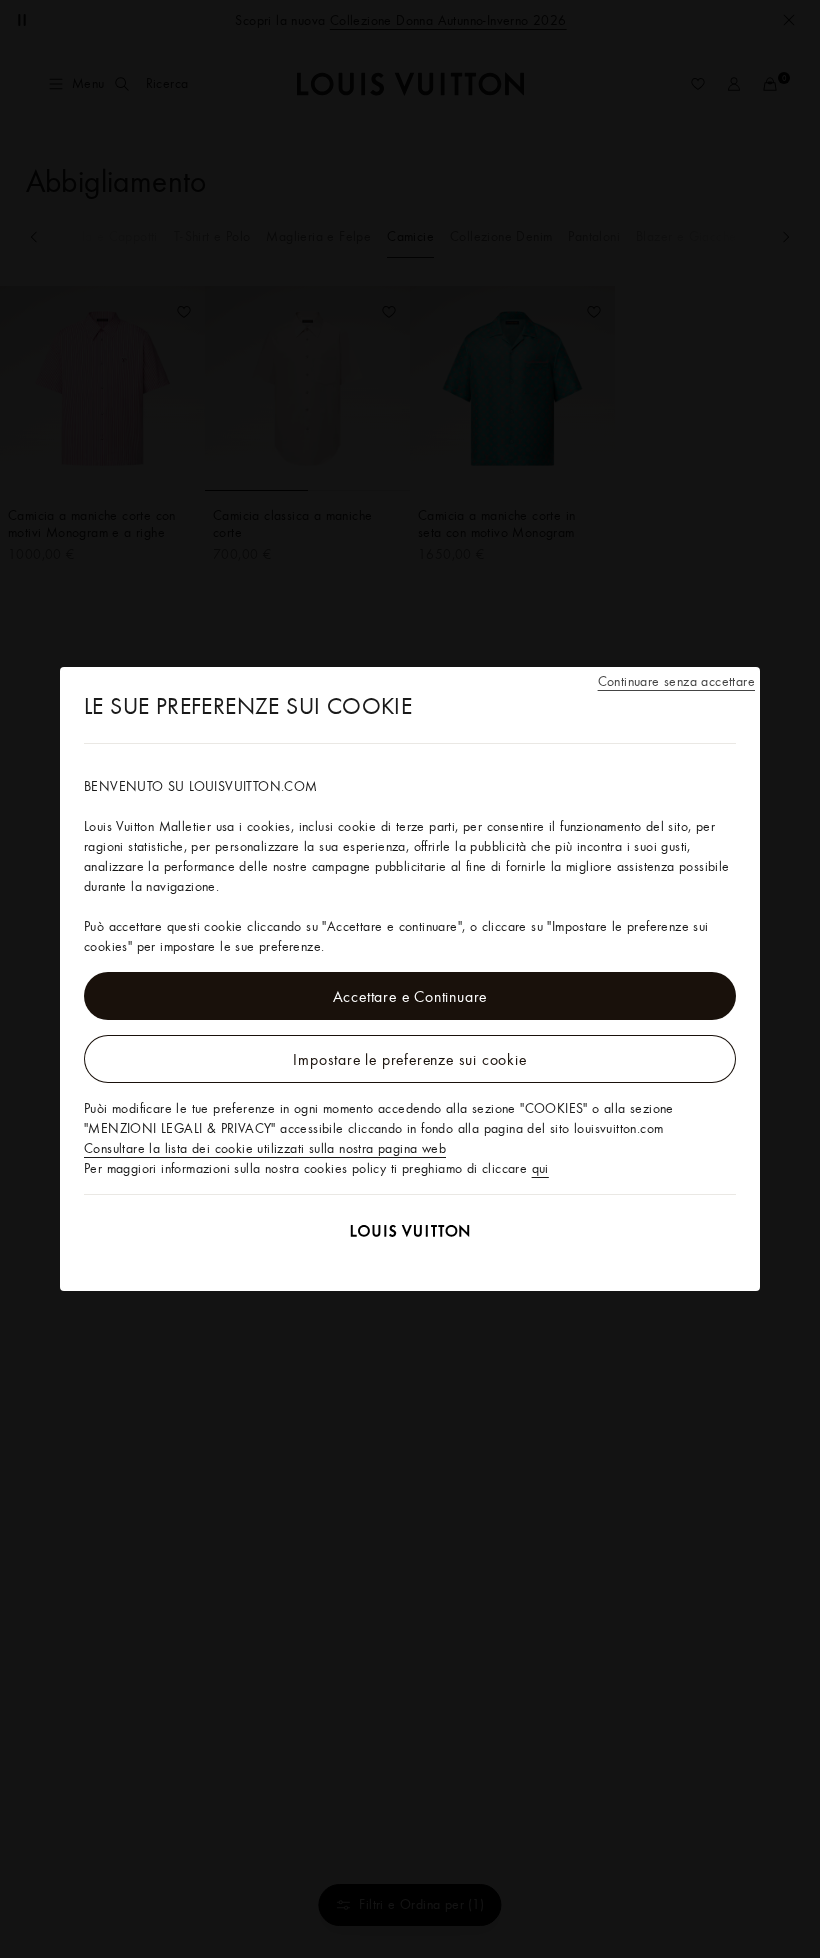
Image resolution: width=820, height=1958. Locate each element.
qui (540, 1168)
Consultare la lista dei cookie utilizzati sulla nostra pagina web (265, 1148)
